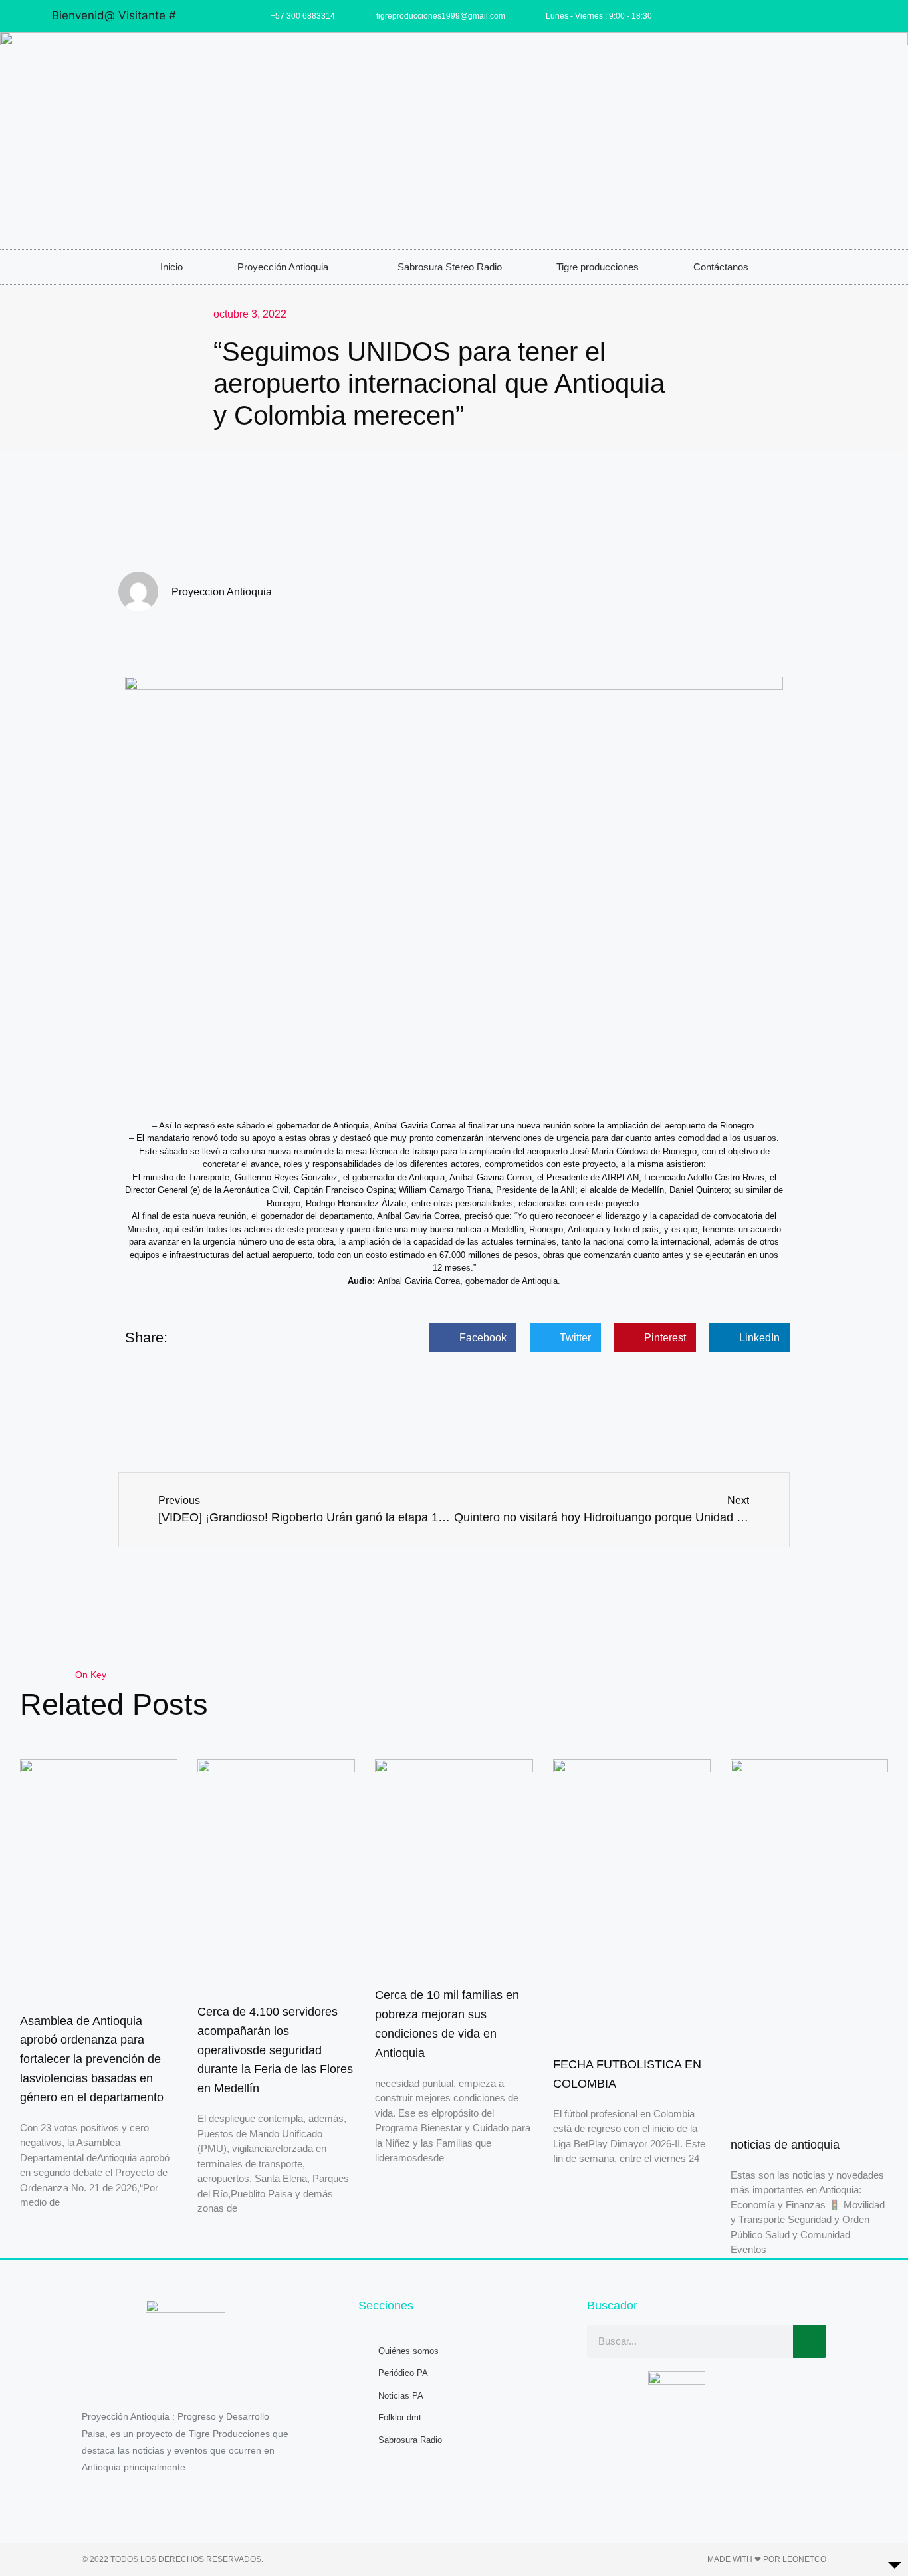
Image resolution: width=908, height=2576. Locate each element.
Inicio (171, 267)
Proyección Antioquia (283, 267)
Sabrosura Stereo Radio (450, 267)
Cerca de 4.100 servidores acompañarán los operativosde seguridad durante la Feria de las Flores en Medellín (275, 2050)
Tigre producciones (598, 267)
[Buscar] (810, 2341)
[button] (473, 1338)
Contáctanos (721, 267)
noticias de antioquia (785, 2145)
